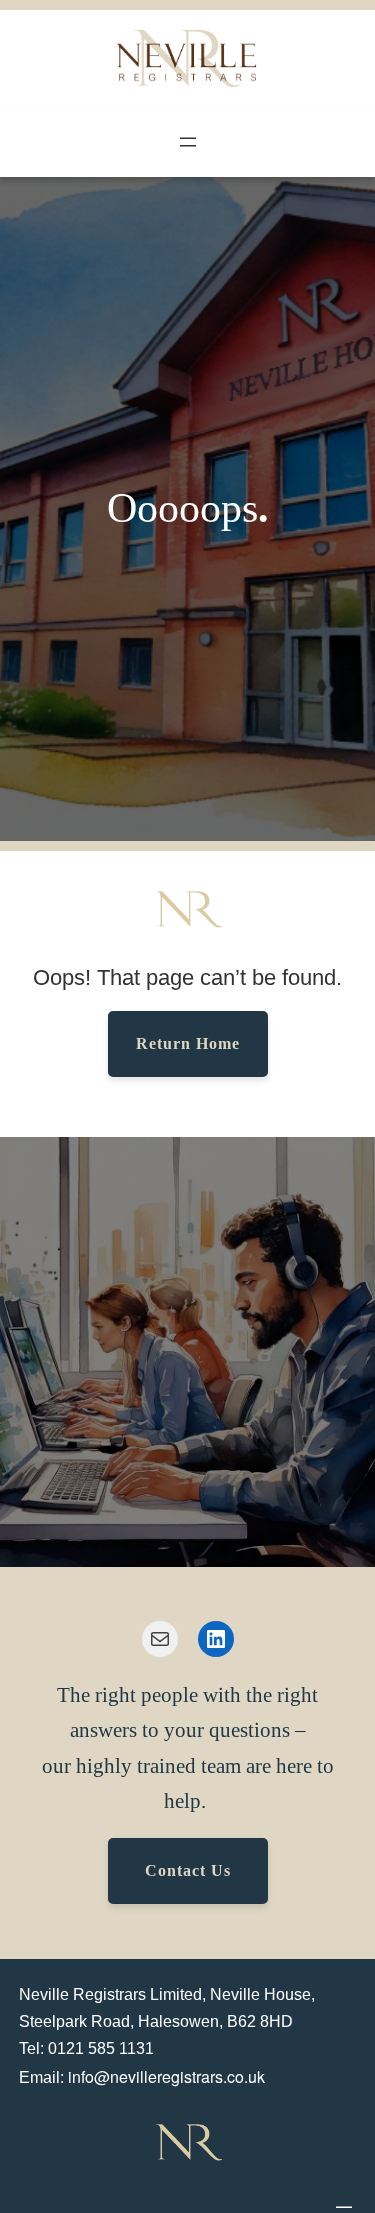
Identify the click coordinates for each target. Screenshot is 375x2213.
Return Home (188, 1043)
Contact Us (188, 1870)
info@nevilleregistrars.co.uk (166, 2076)
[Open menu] (188, 142)
